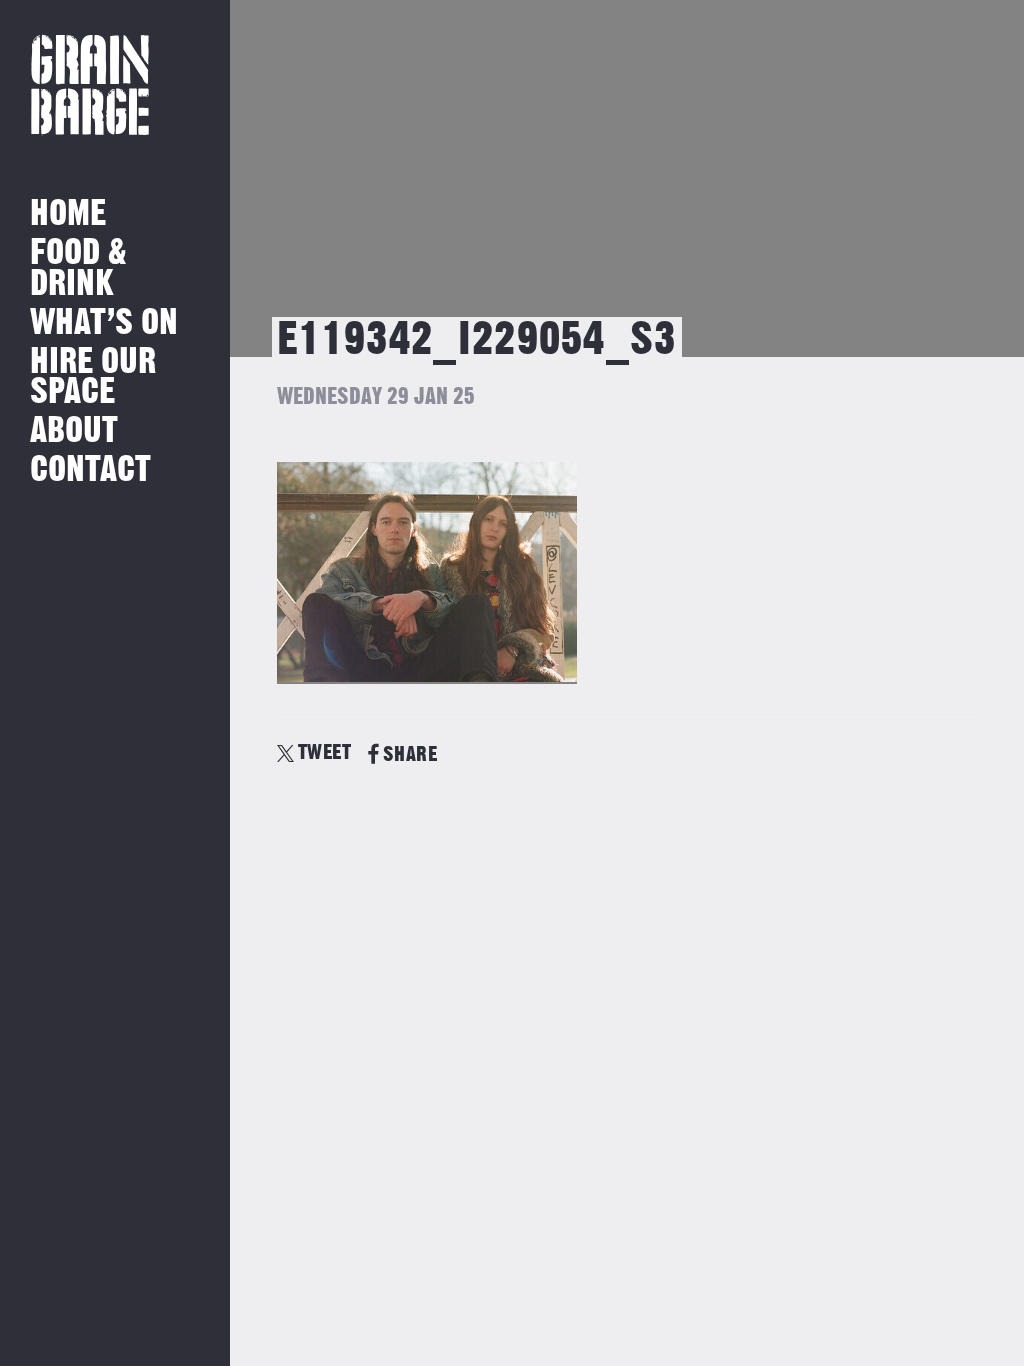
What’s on (104, 323)
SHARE (410, 754)
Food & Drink (78, 268)
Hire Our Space (93, 377)
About (74, 431)
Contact (90, 470)
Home (68, 214)
